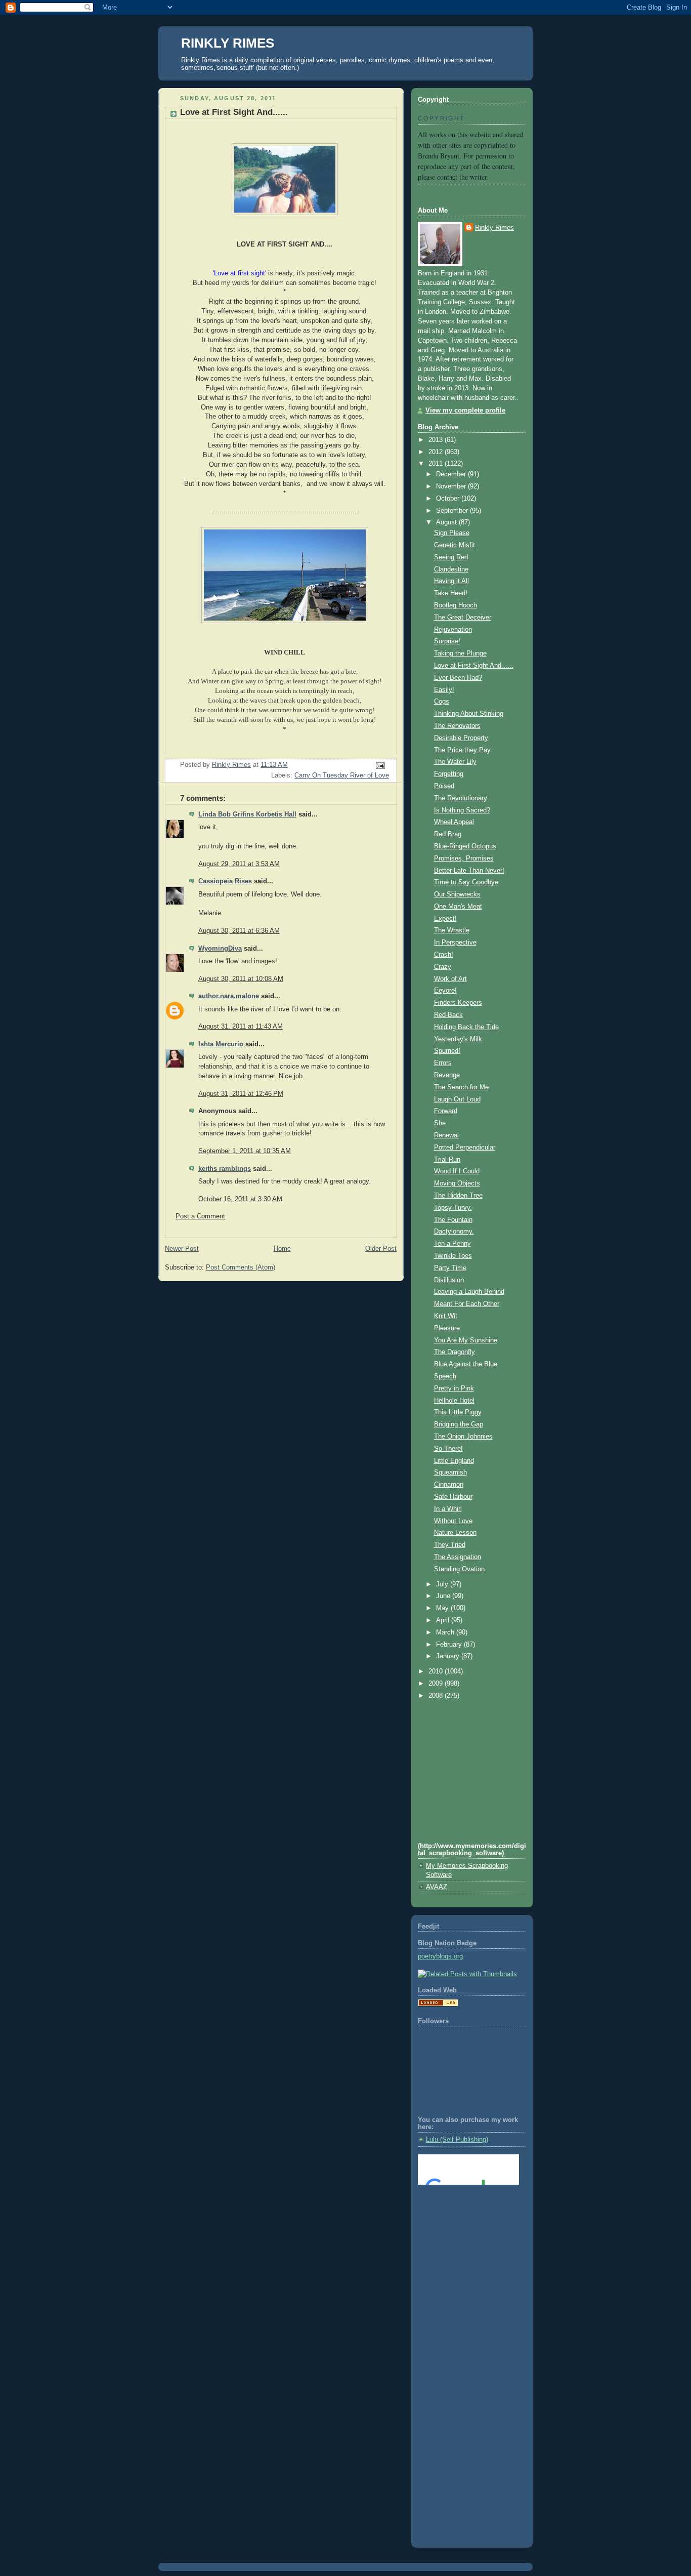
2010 (437, 1671)
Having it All (451, 581)
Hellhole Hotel (454, 1401)
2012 (437, 452)
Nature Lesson (455, 1533)
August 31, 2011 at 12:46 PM (241, 1094)
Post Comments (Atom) (241, 1267)
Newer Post (182, 1249)
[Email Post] (380, 765)
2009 (437, 1684)
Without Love (453, 1521)
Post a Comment (200, 1216)
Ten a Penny (452, 1244)
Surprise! (447, 641)
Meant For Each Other (467, 1304)
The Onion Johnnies (463, 1437)
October (449, 499)
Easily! (444, 690)
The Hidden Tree (458, 1196)
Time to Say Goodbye (466, 882)
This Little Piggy (458, 1412)
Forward (446, 1111)
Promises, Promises (464, 858)
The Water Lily (455, 762)
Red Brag (448, 834)
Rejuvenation (453, 630)
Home (282, 1249)
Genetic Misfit (455, 545)
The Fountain (453, 1220)
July (443, 1584)
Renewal (446, 1135)
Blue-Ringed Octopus (465, 846)
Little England (454, 1461)
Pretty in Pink (454, 1388)
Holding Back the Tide (466, 1027)
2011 (437, 464)
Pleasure (447, 1328)
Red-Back (448, 1015)
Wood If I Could (457, 1171)
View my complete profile (465, 411)
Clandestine (451, 569)
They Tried (450, 1545)
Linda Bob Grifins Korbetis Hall (247, 814)
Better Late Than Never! (469, 871)
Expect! (445, 919)
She (440, 1123)
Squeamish (450, 1473)
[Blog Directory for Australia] (438, 2005)
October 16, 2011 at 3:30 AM (240, 1199)
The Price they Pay (462, 750)
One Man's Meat (458, 907)
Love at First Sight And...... (474, 666)
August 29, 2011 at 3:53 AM (239, 864)
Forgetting (449, 774)
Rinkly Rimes (494, 228)
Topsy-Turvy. (453, 1208)
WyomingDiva (220, 949)
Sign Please (452, 533)
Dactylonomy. (454, 1232)
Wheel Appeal (454, 822)
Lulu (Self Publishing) (457, 2140)
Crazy (443, 967)
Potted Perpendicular (465, 1148)
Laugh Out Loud (457, 1099)
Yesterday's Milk (458, 1039)
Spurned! (447, 1051)
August (447, 522)
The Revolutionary (461, 798)
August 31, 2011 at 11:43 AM (241, 1027)
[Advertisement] (463, 2234)
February (450, 1645)
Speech (445, 1376)
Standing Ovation (459, 1569)
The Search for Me (461, 1087)
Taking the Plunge (460, 653)
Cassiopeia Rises (225, 881)
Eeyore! (445, 991)
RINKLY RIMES (228, 43)
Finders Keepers (458, 1003)
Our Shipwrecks (457, 894)
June (444, 1596)
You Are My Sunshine (466, 1340)
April (444, 1620)
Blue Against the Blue (466, 1364)
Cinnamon (449, 1485)
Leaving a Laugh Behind (469, 1292)
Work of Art (450, 979)
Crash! (444, 955)
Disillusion (449, 1280)
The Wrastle (452, 930)
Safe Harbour (453, 1497)
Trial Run (447, 1160)
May (443, 1608)
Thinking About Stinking (469, 714)
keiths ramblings (225, 1169)
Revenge (447, 1075)
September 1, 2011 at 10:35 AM (245, 1151)
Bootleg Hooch (456, 605)
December (452, 474)
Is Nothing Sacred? (462, 810)
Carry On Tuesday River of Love (342, 775)
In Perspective (455, 943)
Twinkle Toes (453, 1256)
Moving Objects (457, 1183)
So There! (448, 1449)
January (449, 1656)
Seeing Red (451, 557)
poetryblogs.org (440, 1956)
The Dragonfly (455, 1352)
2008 (437, 1696)
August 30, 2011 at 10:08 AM (241, 979)
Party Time (450, 1268)
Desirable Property (461, 738)
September (453, 511)
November (452, 486)
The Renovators (457, 726)
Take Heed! (451, 593)
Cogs (442, 702)
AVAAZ (437, 1887)
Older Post (381, 1249)
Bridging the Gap (459, 1424)
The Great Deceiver (463, 618)
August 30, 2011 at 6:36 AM (239, 931)
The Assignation (458, 1557)
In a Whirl (448, 1509)
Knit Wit (446, 1316)
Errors (443, 1063)
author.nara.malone (229, 996)
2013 (437, 440)
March (446, 1632)
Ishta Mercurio (221, 1044)
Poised (444, 786)
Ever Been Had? (458, 678)
